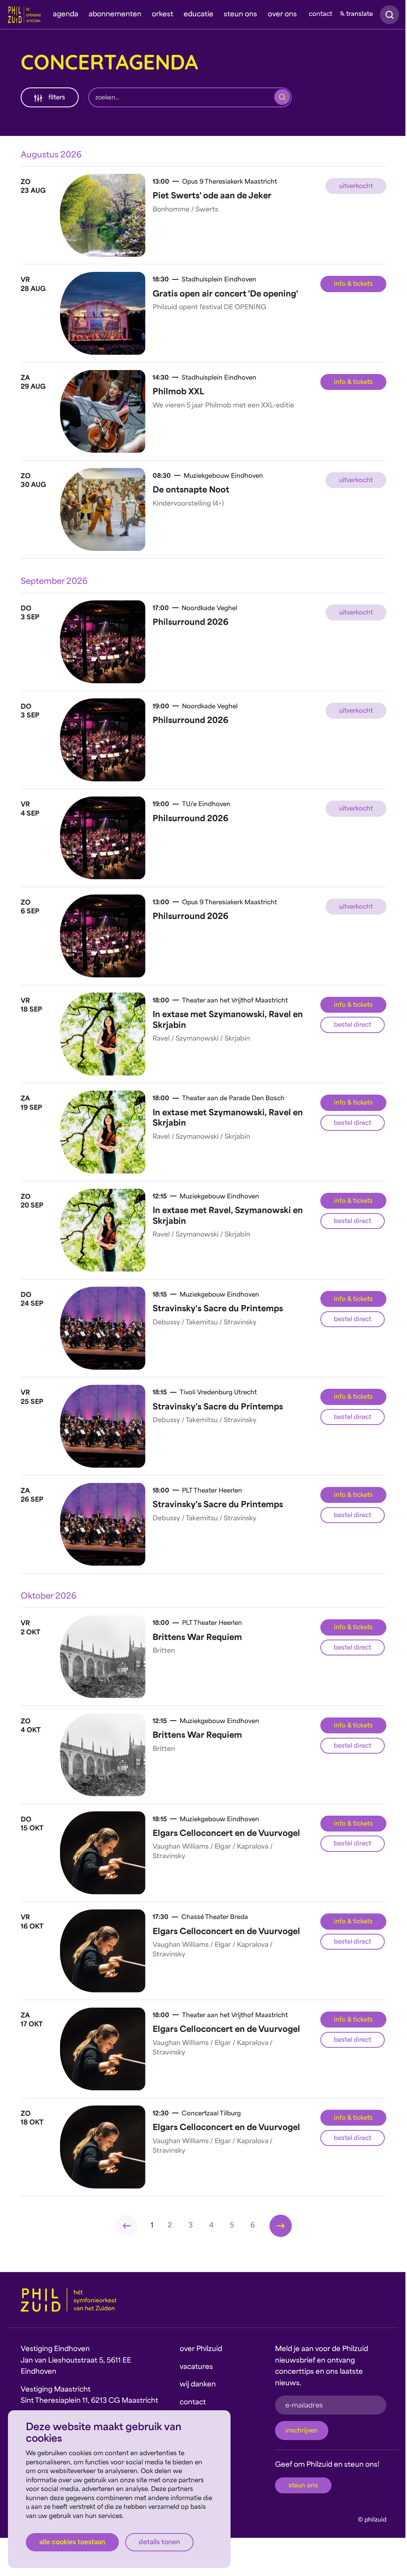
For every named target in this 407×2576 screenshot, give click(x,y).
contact (321, 15)
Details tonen (159, 2543)
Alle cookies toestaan (72, 2543)
